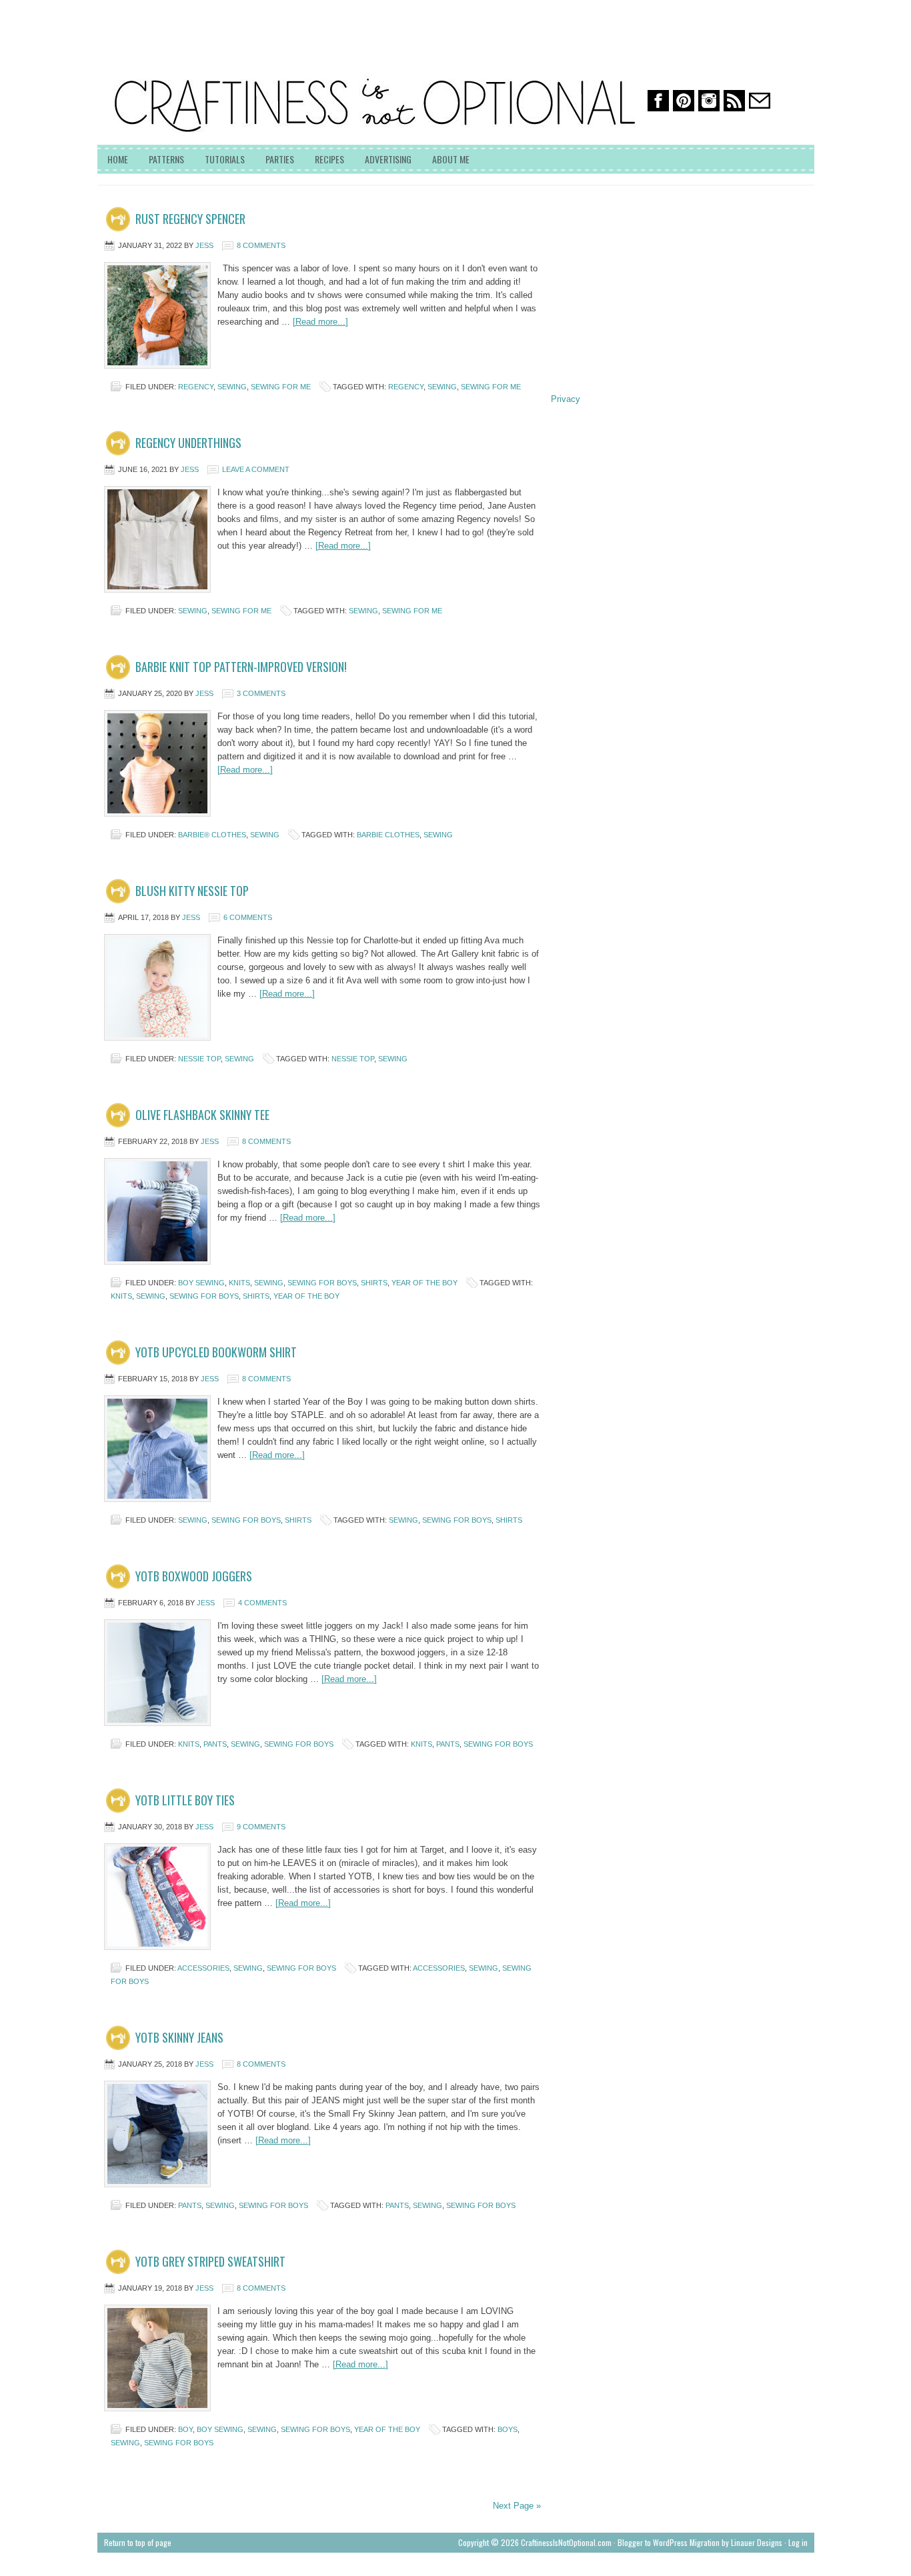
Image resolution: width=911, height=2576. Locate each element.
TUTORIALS (225, 159)
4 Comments (262, 1603)
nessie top (199, 1059)
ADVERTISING (388, 159)
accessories (203, 1968)
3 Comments (261, 693)
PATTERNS (166, 159)
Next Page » (517, 2506)
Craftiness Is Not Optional (197, 60)
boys (508, 2429)
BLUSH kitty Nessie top (192, 891)
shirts (374, 1283)
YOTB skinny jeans (179, 2037)
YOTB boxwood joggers (194, 1576)
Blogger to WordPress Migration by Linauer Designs (700, 2542)
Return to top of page (138, 2542)
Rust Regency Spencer (190, 219)
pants (215, 1744)
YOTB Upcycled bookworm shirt (216, 1352)
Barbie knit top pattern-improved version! (241, 667)
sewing (232, 387)
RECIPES (329, 159)
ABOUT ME (451, 159)
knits (239, 1283)
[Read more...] (320, 322)
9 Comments (261, 1827)
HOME (118, 159)
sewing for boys (322, 1283)
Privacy (566, 399)
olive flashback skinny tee (202, 1115)
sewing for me (281, 387)
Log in (798, 2542)
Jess (204, 245)
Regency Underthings (188, 443)
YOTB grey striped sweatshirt (210, 2261)
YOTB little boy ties (185, 1800)
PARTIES (280, 159)
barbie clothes (388, 835)
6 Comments (248, 917)
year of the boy (424, 1283)
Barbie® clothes (212, 835)
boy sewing (201, 1283)
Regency (196, 387)
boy (185, 2429)
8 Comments (261, 245)
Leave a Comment (256, 469)
